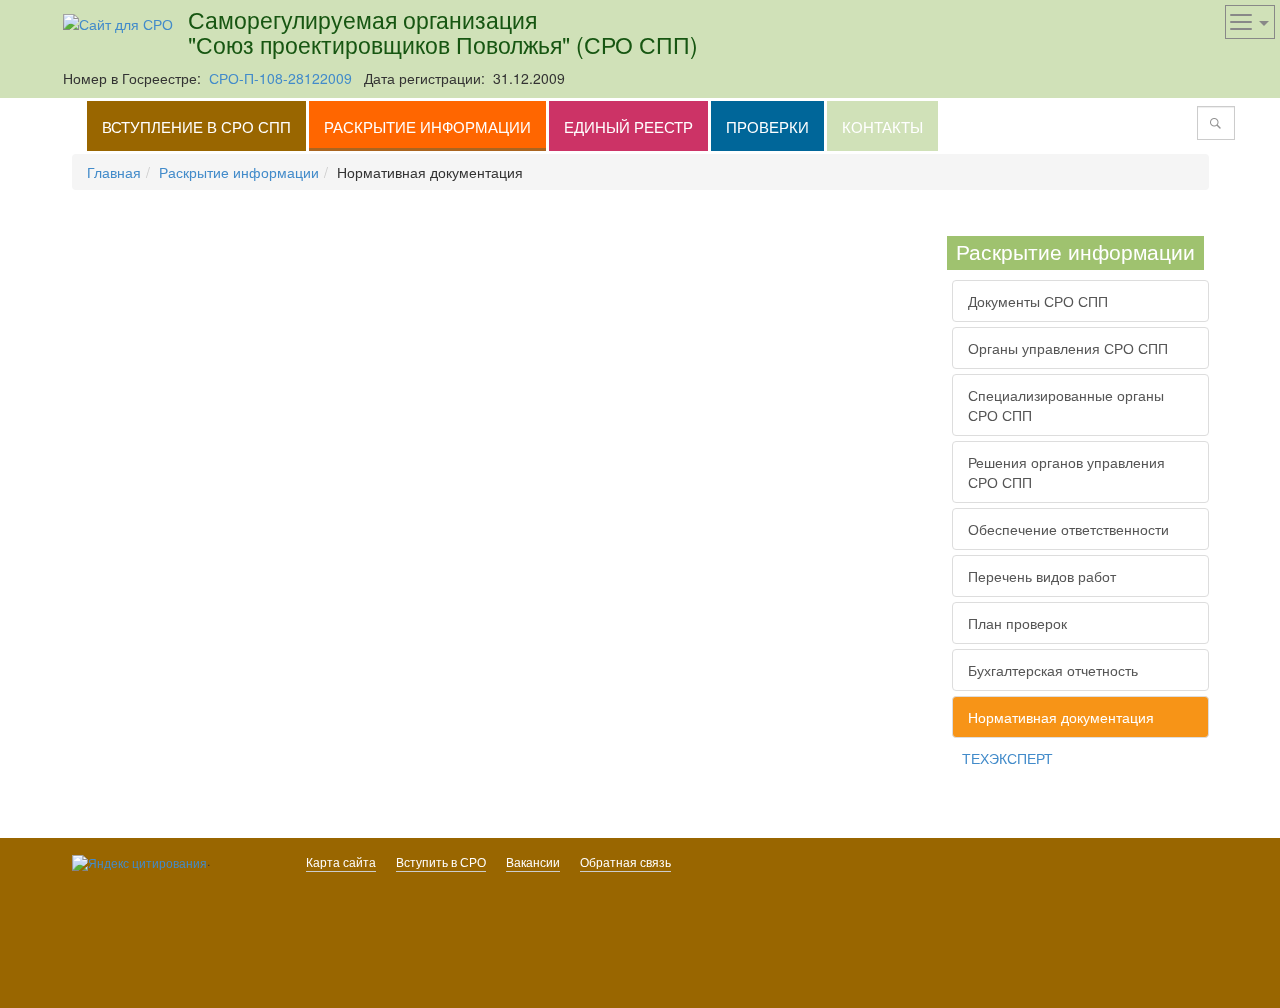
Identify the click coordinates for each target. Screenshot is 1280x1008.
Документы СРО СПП (1038, 301)
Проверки (767, 126)
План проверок (1017, 623)
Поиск (1215, 123)
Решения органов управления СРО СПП (1066, 472)
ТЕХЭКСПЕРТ (1007, 758)
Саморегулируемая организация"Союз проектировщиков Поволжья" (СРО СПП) (443, 31)
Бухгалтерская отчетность (1053, 670)
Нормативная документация (1061, 717)
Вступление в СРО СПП (196, 126)
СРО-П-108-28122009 (280, 78)
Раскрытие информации (427, 126)
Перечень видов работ (1042, 576)
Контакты (882, 126)
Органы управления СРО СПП (1068, 348)
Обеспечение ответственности (1068, 529)
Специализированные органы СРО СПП (1066, 405)
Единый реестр (628, 126)
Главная (114, 172)
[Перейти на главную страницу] (118, 22)
